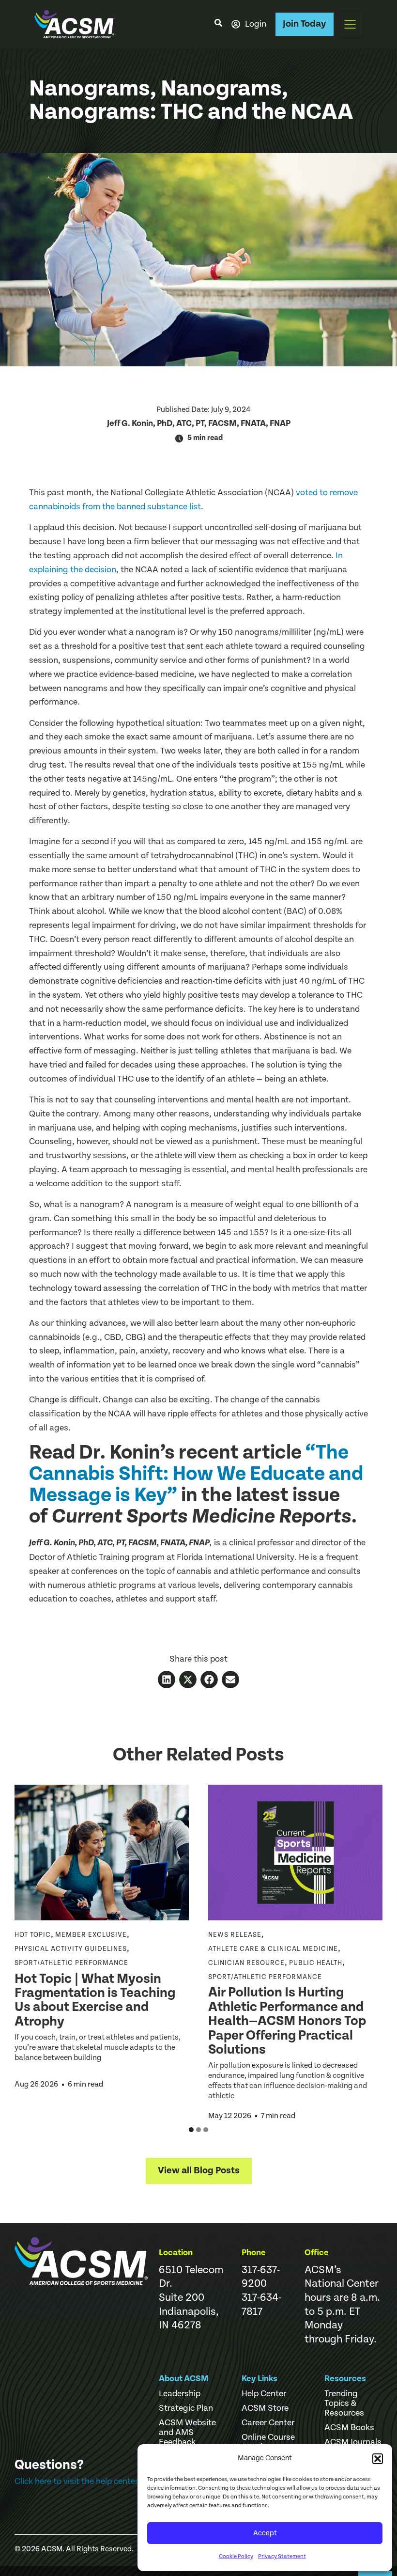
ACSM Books (349, 2428)
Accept (265, 2533)
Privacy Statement (282, 2556)
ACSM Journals (353, 2442)
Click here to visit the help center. (77, 2481)
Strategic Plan (186, 2408)
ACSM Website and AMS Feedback (187, 2433)
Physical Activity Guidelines (71, 1949)
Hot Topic (33, 1935)
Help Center (264, 2394)
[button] (378, 2459)
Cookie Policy (236, 2556)
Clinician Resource (246, 1963)
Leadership (180, 2394)
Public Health (316, 1963)
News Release (235, 1935)
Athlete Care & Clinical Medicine (273, 1949)
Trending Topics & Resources (344, 2403)
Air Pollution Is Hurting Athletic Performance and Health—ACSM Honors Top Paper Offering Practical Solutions (287, 2021)
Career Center (268, 2423)
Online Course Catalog (268, 2442)
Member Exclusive (91, 1935)
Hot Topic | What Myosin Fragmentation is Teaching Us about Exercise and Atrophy (95, 2000)
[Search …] (218, 24)
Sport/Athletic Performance (71, 1963)
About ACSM (184, 2379)
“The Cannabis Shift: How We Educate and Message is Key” (196, 1474)
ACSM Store (265, 2408)
